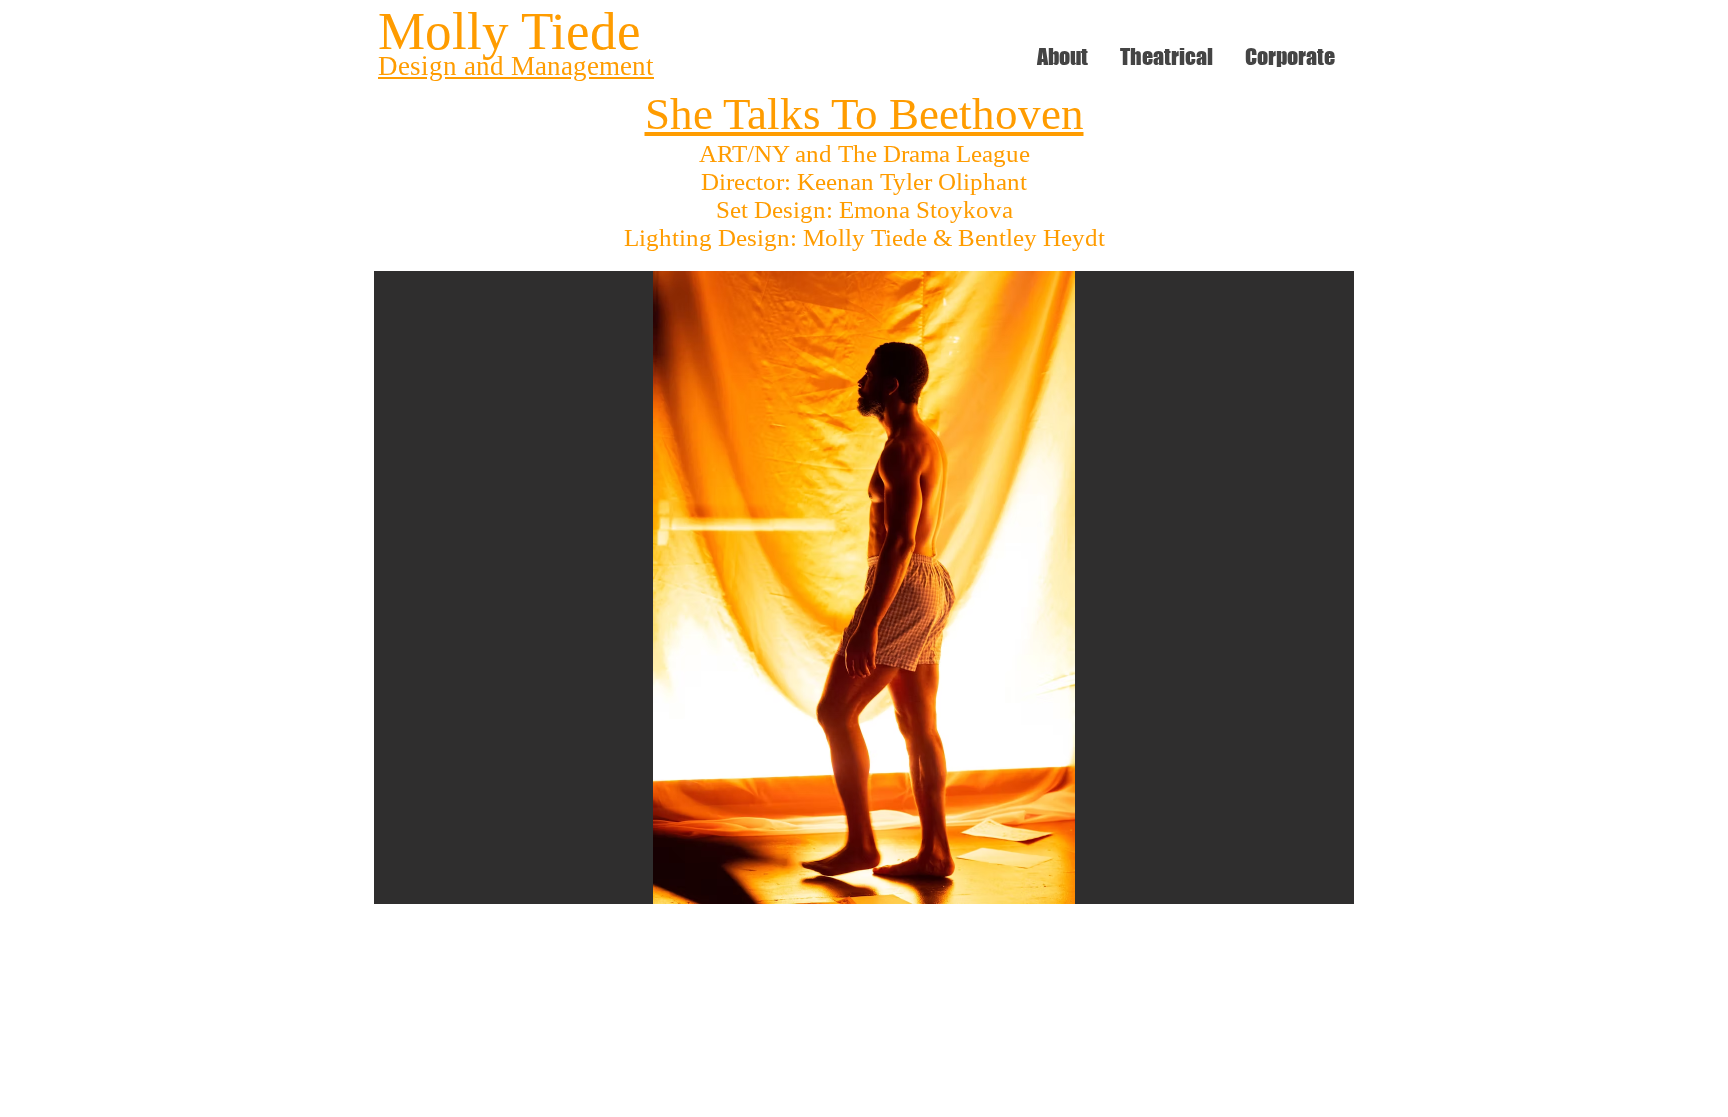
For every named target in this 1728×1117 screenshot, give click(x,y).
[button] (864, 587)
